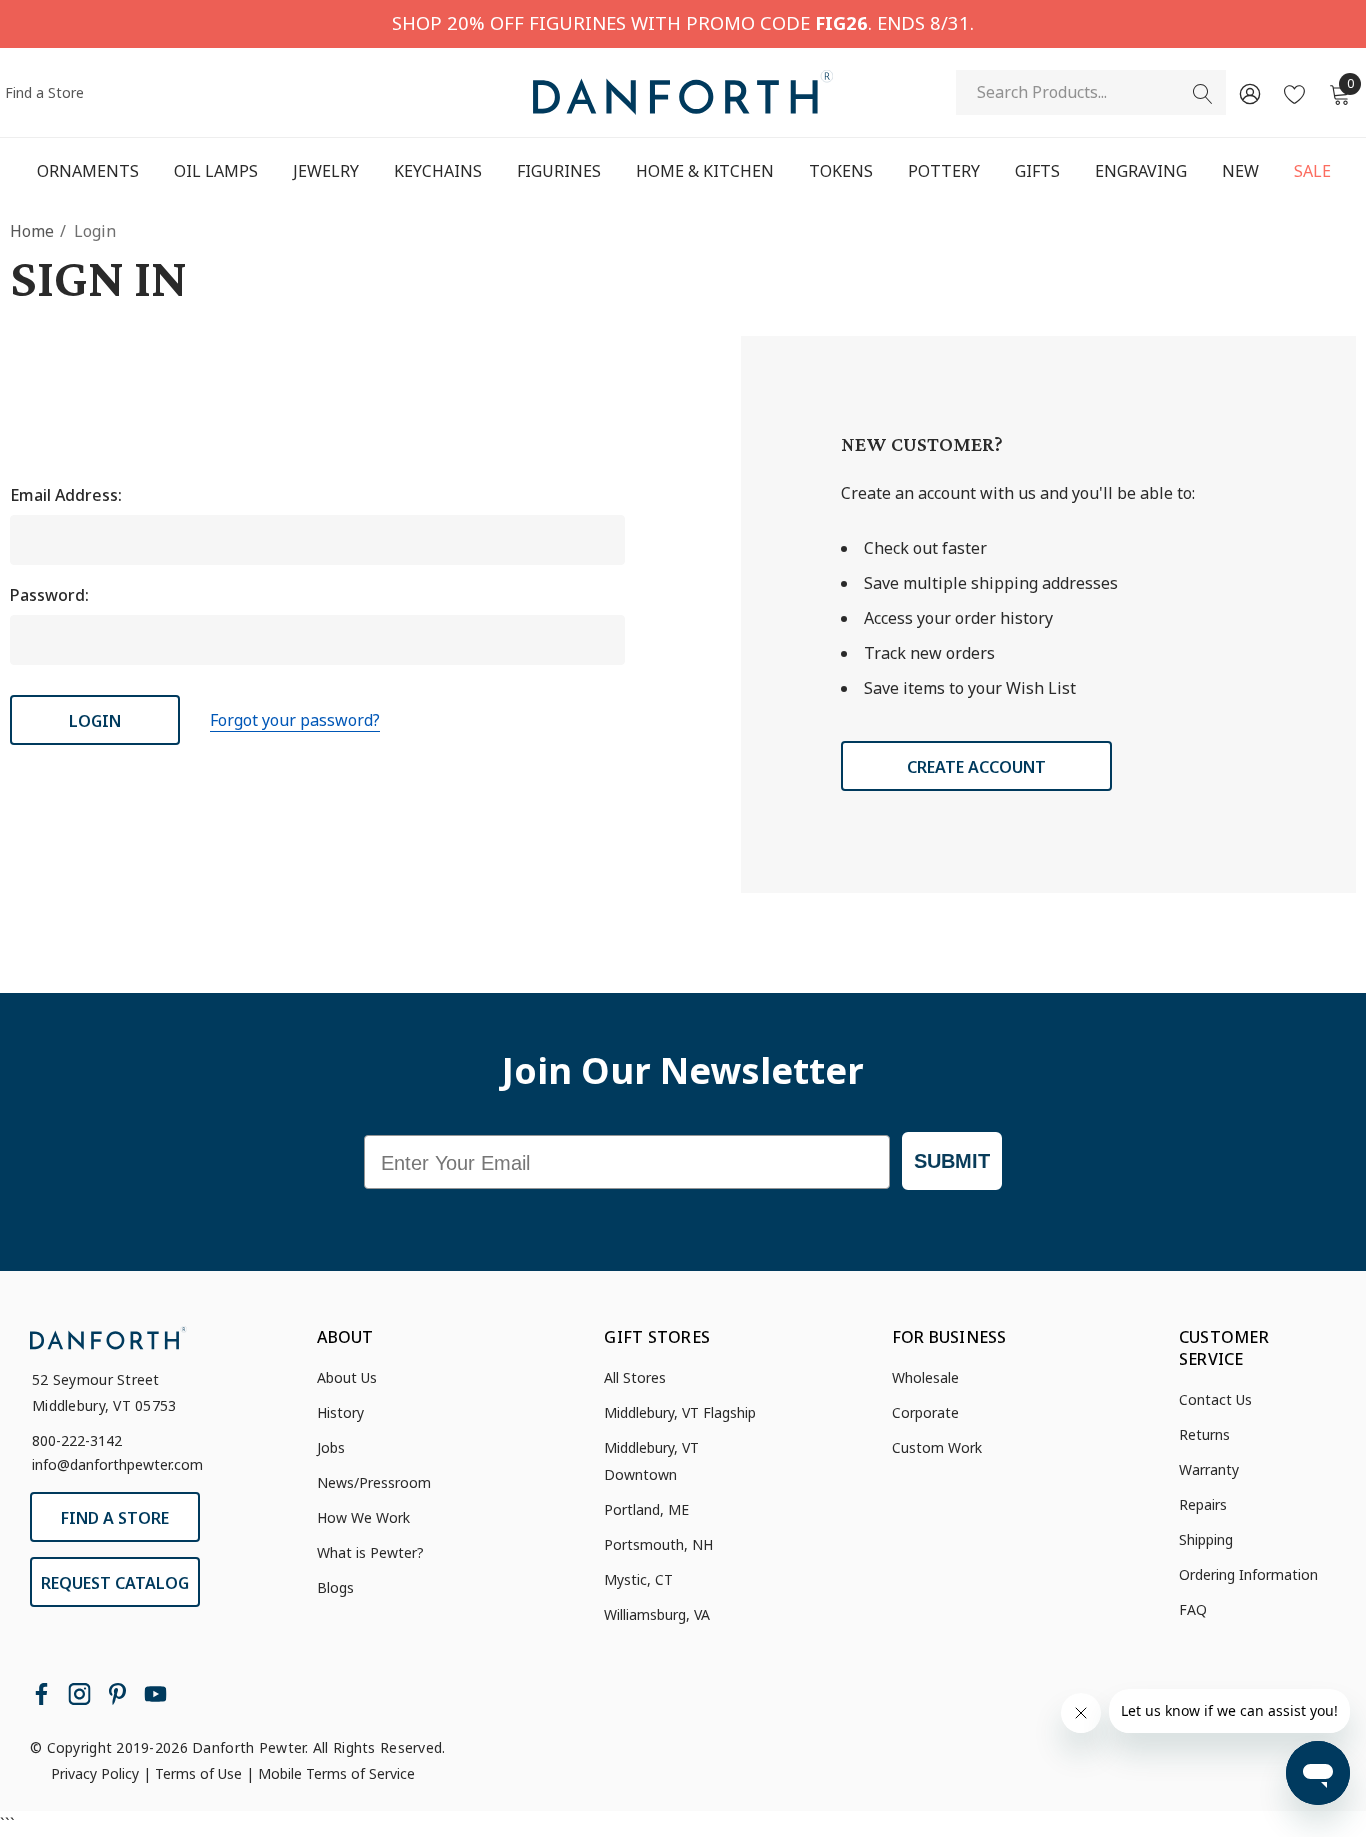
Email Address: (66, 495)
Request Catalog (115, 1583)
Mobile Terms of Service (336, 1773)
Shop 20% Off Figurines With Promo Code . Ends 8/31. (683, 22)
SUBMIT (952, 1161)
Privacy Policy (95, 1773)
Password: (49, 595)
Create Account (976, 767)
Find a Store (44, 92)
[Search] (1203, 94)
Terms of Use (198, 1773)
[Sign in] (1248, 93)
